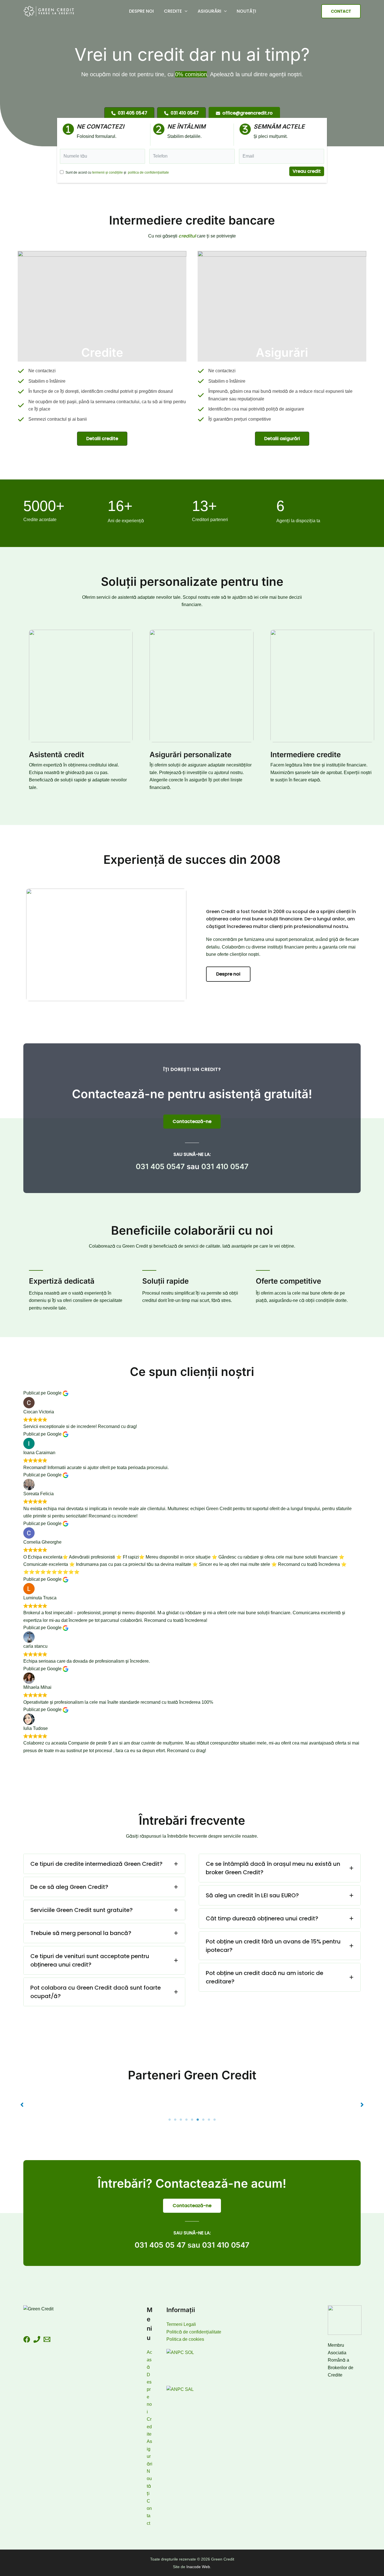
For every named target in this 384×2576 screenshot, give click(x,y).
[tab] (104, 1864)
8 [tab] (209, 2120)
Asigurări (209, 11)
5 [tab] (192, 2120)
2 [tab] (175, 2120)
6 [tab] (198, 2120)
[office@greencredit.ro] (47, 2339)
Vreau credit (307, 171)
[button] (185, 11)
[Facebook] (27, 2339)
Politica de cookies (185, 2339)
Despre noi (141, 11)
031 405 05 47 (160, 2245)
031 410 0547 (225, 1166)
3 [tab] (181, 2120)
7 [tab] (203, 2120)
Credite (173, 11)
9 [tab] (214, 2120)
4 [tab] (186, 2120)
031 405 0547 (160, 1166)
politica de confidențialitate (148, 172)
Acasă (149, 2360)
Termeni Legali (181, 2324)
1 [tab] (170, 2120)
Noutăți (246, 11)
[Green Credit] (49, 11)
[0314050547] (37, 2339)
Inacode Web (198, 2567)
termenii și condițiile (108, 172)
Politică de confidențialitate (194, 2332)
